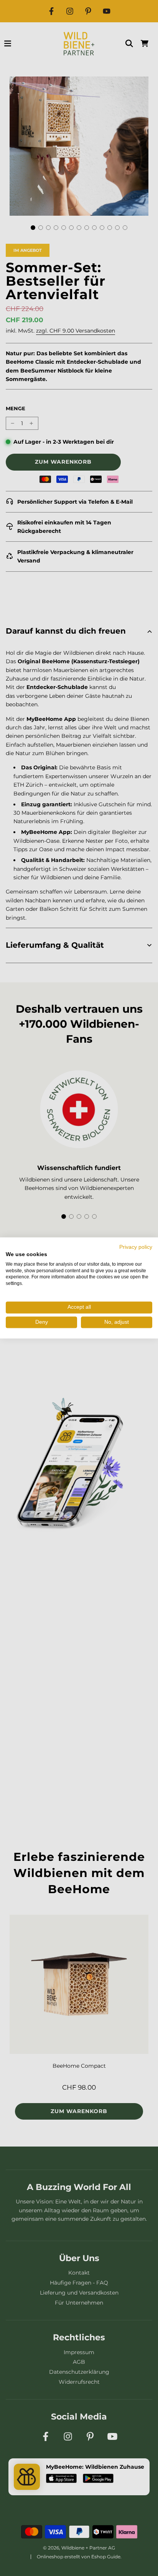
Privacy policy (136, 1247)
